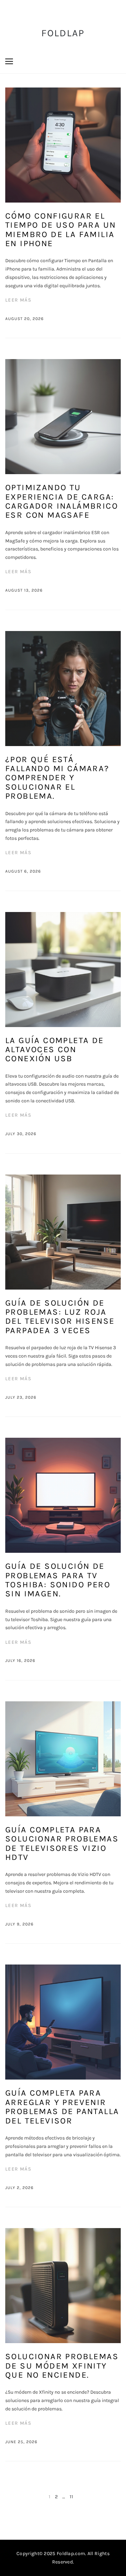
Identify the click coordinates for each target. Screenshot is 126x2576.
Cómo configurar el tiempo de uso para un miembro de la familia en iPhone (61, 230)
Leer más (18, 300)
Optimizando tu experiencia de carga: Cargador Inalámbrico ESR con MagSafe (62, 501)
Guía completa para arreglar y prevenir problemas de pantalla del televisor (62, 2107)
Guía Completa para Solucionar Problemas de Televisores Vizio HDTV (62, 1843)
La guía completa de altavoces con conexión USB (55, 1050)
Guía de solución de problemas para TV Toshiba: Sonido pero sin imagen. (58, 1580)
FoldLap (63, 33)
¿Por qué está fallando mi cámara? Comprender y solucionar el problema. (57, 778)
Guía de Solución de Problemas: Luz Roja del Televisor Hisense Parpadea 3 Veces (60, 1317)
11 (71, 2497)
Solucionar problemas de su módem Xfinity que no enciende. (62, 2366)
